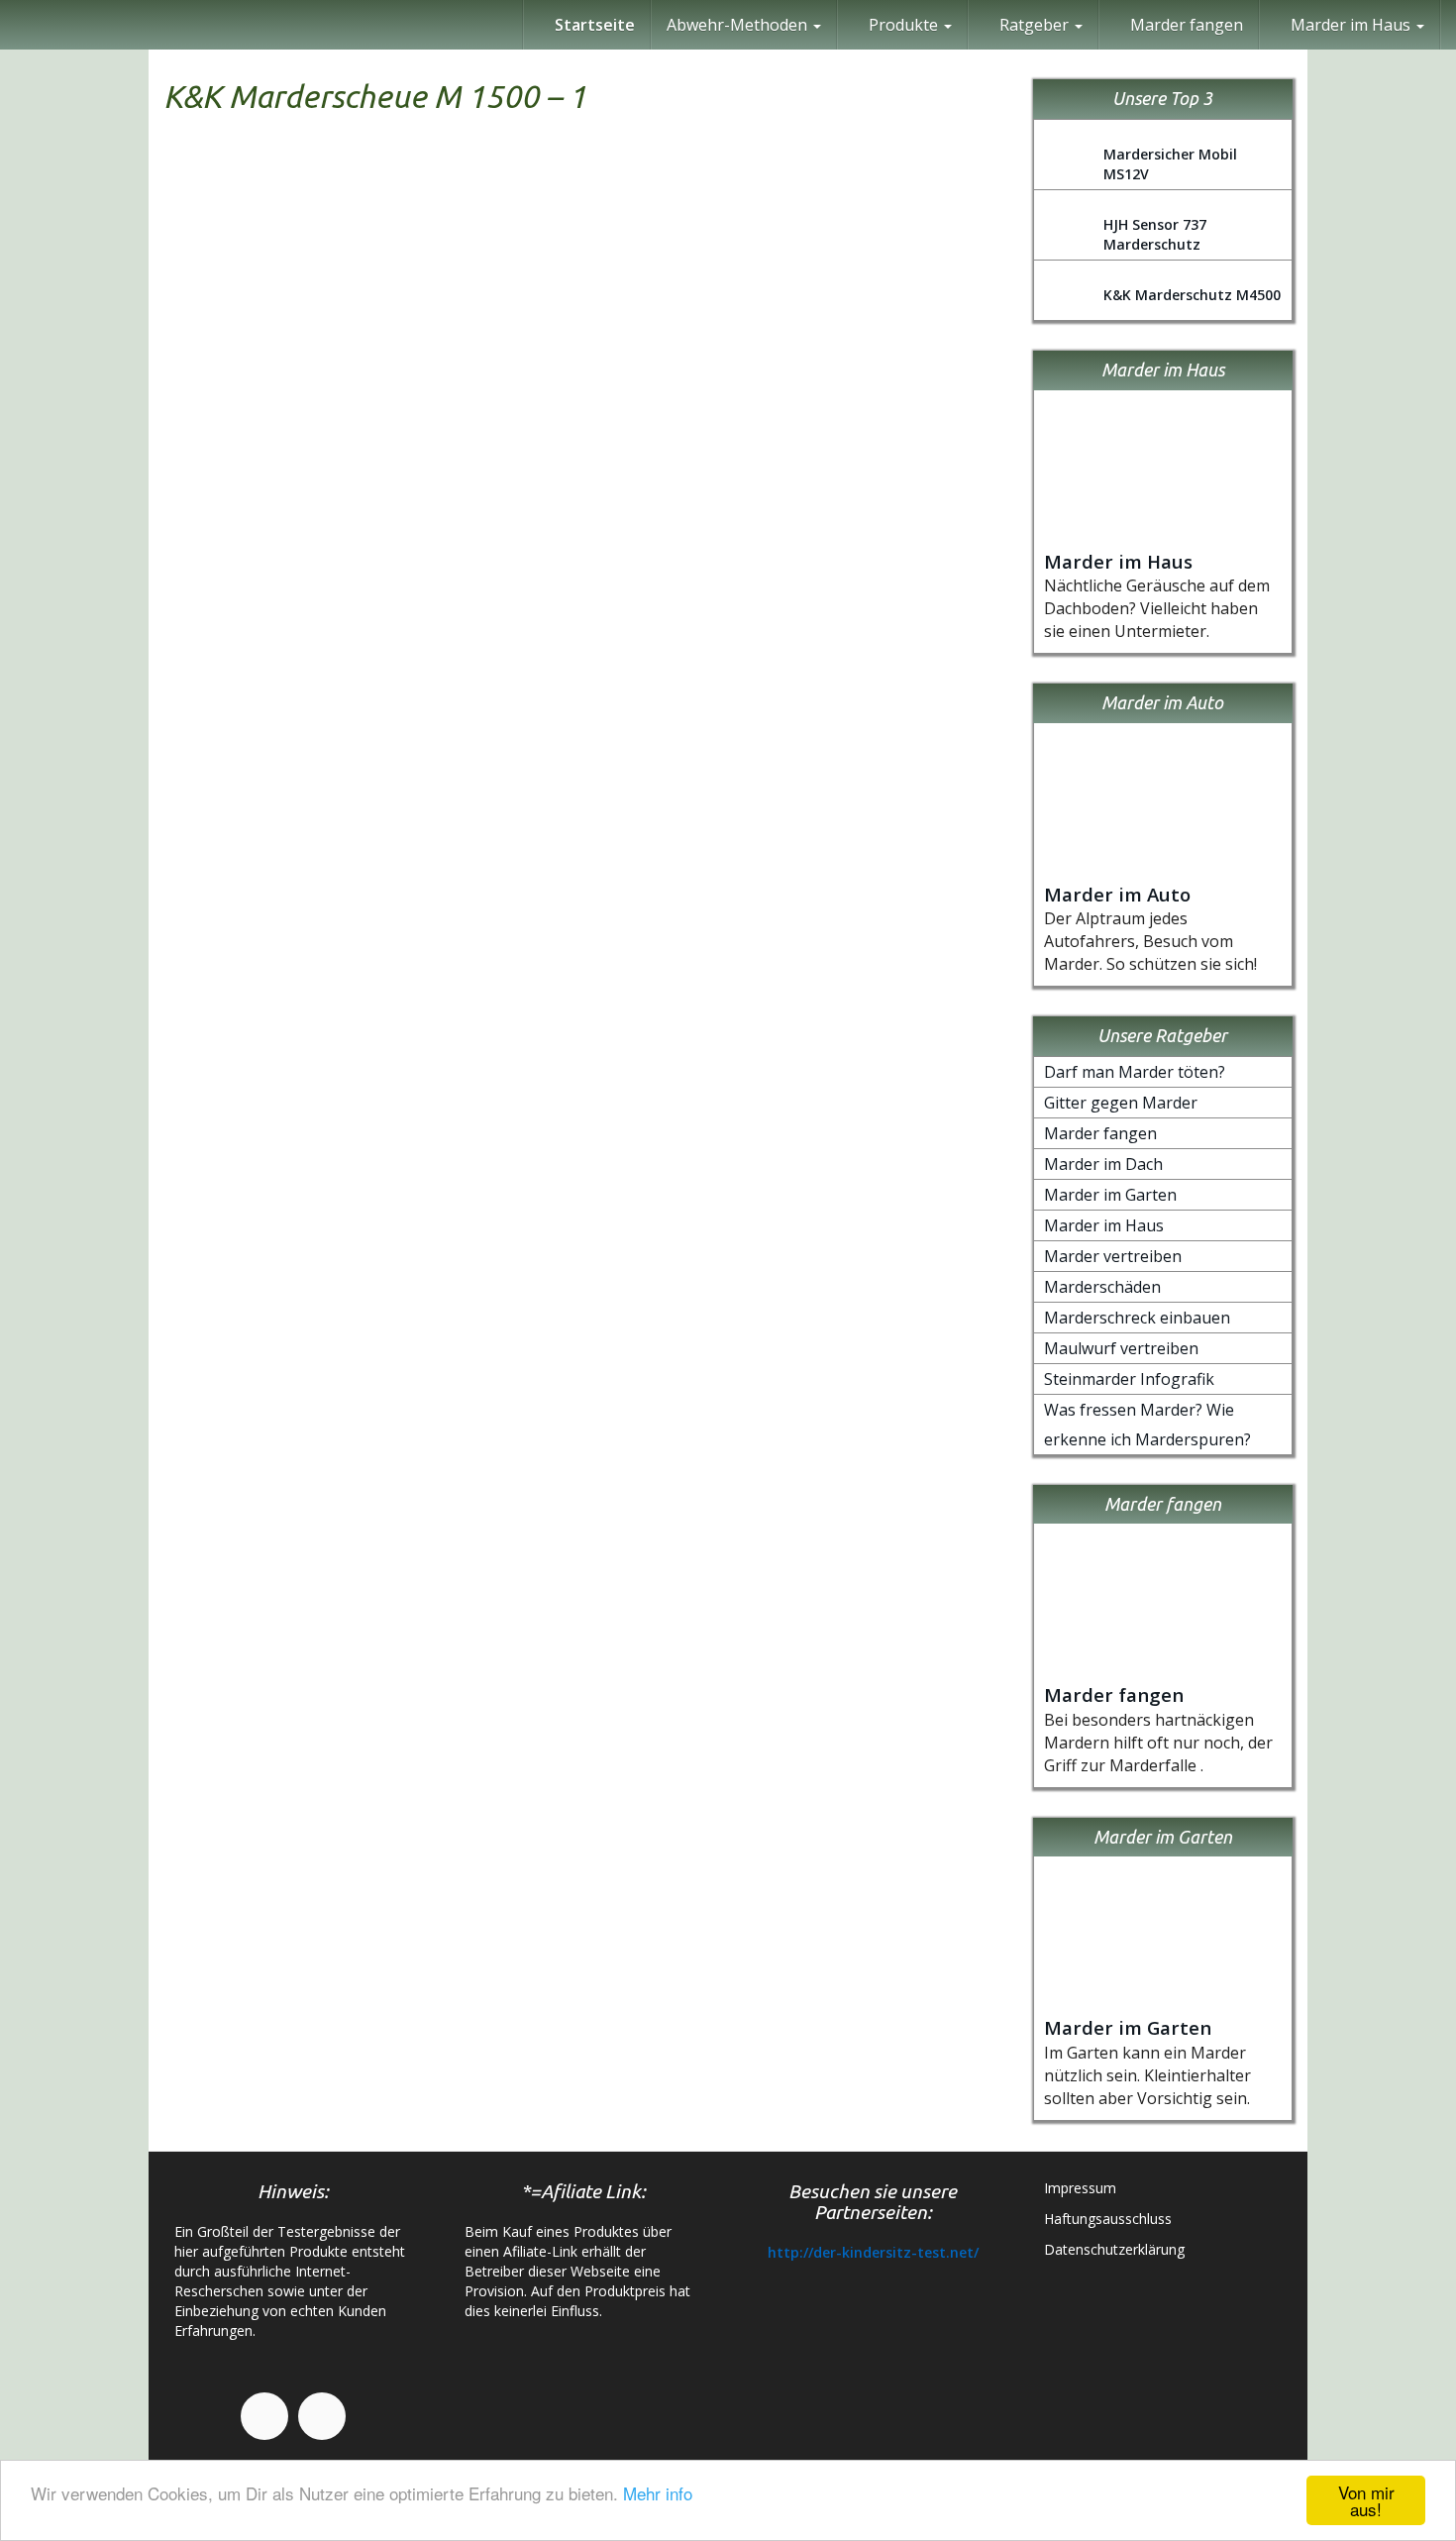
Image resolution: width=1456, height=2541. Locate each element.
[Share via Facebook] (1432, 790)
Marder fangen (1185, 25)
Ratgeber (1034, 25)
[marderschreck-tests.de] (15, 25)
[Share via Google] (1432, 837)
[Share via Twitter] (1432, 885)
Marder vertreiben (1113, 1256)
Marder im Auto (1117, 894)
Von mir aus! (1366, 2500)
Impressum (1080, 2188)
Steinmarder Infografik (1129, 1379)
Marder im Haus (1118, 561)
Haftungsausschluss (1108, 2219)
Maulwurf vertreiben (1121, 1348)
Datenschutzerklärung (1114, 2249)
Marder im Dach (1103, 1164)
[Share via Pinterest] (1432, 932)
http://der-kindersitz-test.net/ (873, 2252)
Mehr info (658, 2493)
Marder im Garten (1110, 1195)
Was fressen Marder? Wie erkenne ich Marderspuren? (1147, 1425)
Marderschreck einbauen (1137, 1318)
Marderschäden (1102, 1287)
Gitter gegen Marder (1121, 1103)
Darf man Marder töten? (1135, 1072)
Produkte (903, 25)
